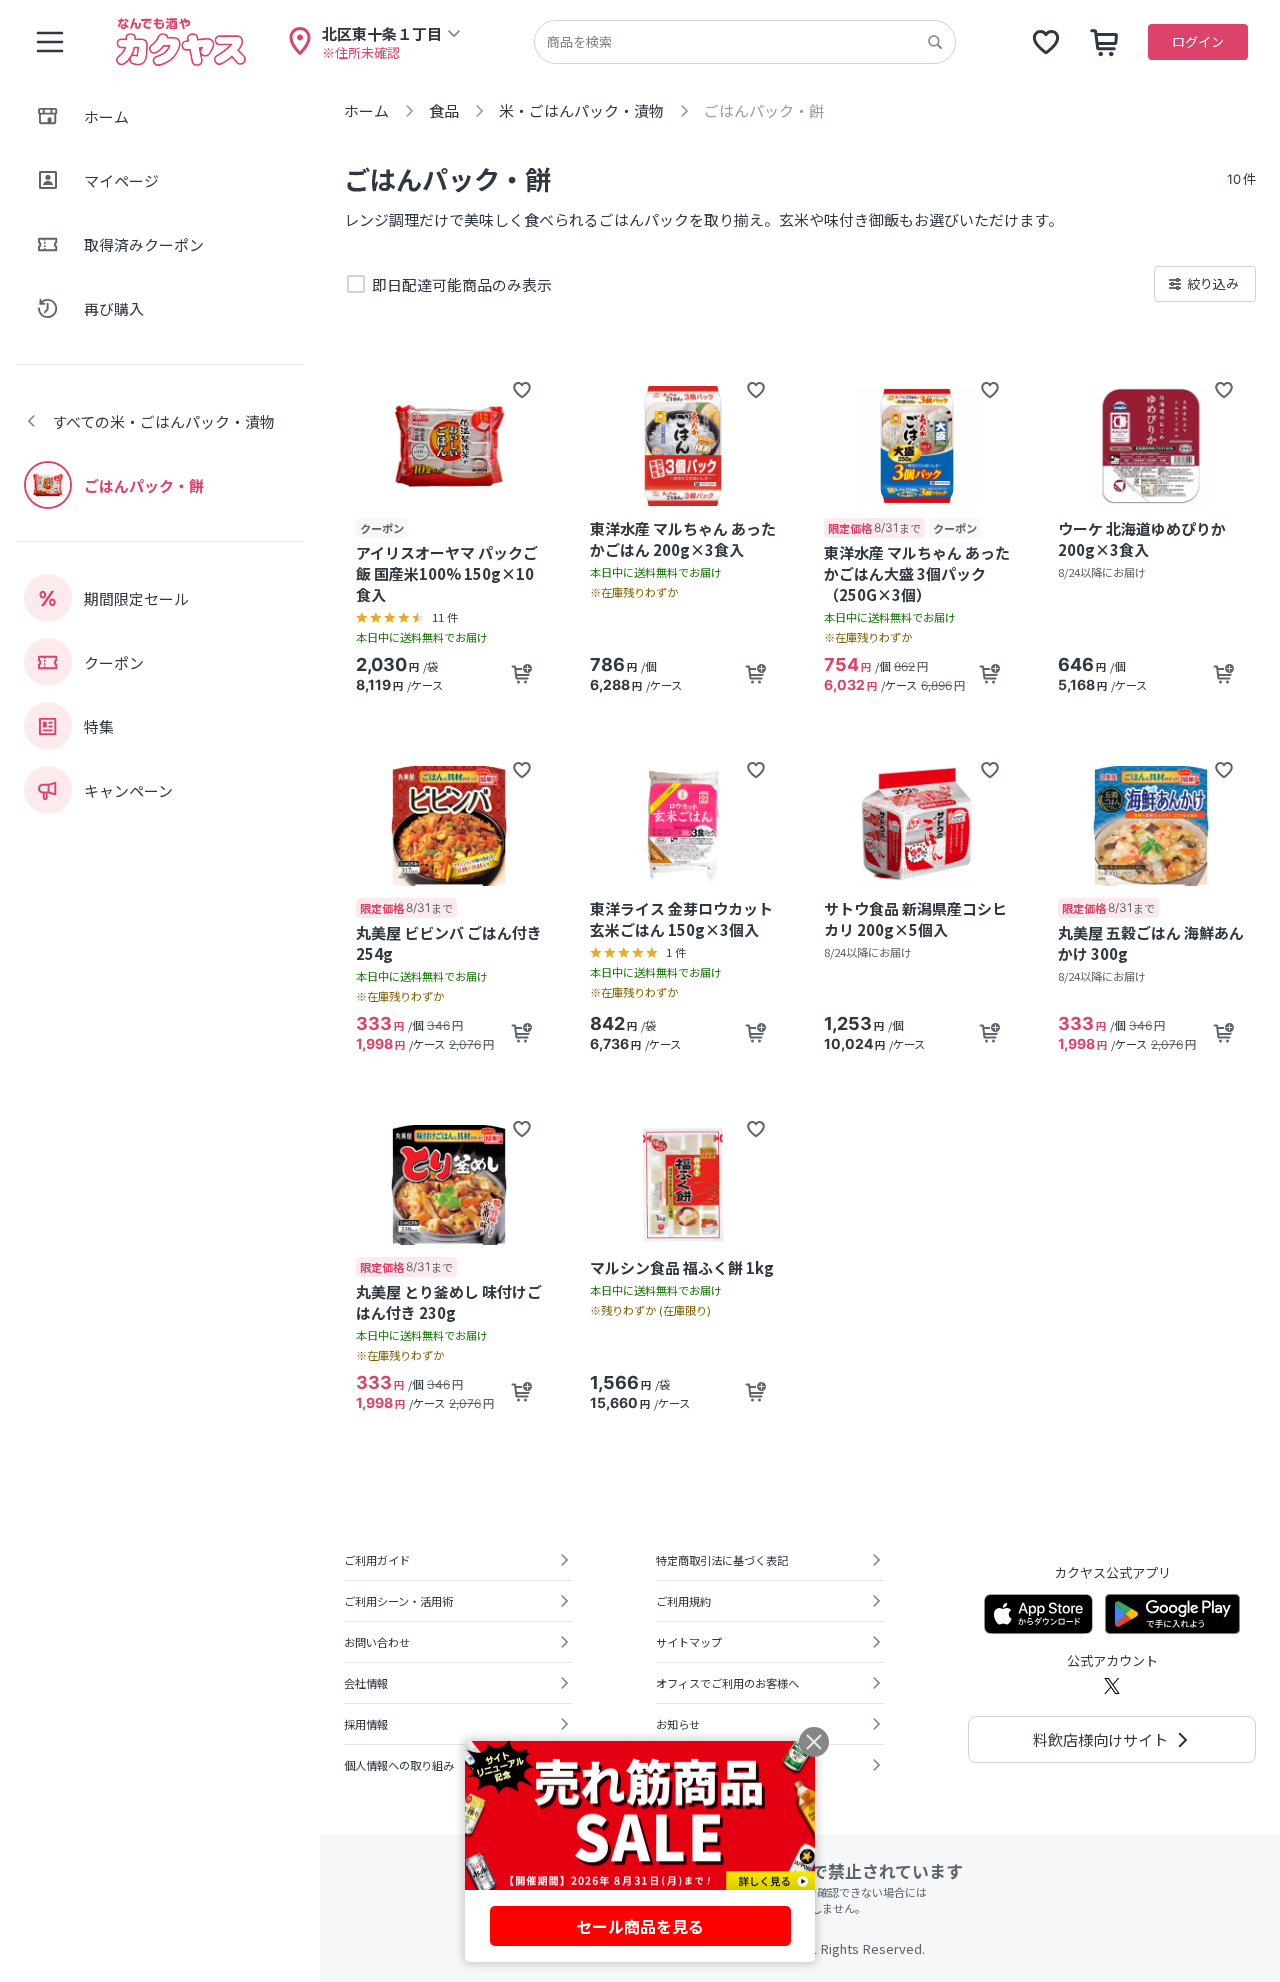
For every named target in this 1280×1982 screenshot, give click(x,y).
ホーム (366, 110)
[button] (522, 390)
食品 (444, 110)
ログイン (1198, 41)
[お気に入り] (1046, 42)
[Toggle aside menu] (50, 42)
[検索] (935, 42)
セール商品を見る (640, 1926)
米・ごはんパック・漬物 (581, 110)
